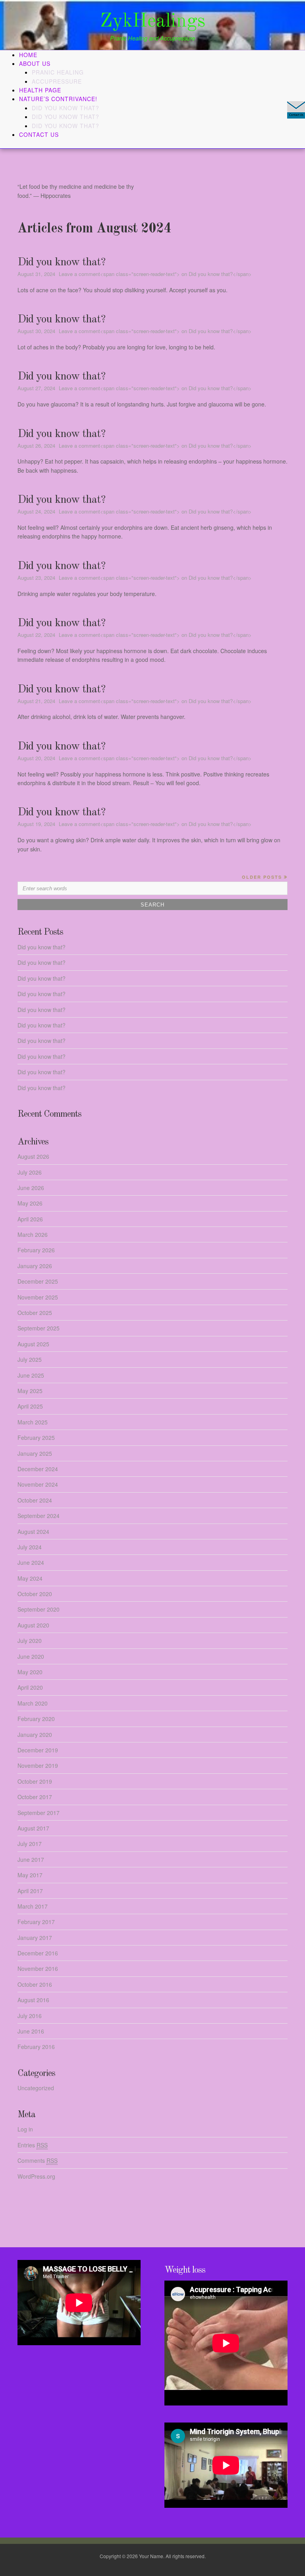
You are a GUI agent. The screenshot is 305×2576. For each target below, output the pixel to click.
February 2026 (36, 1250)
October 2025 (35, 1313)
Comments (38, 2160)
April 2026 (30, 1219)
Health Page (40, 90)
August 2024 (33, 1531)
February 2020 (36, 1719)
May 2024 (30, 1578)
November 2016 (38, 1968)
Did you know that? (66, 108)
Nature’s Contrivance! (58, 99)
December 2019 (38, 1750)
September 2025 (39, 1328)
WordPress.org (36, 2176)
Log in (25, 2129)
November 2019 (38, 1765)
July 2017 (30, 1844)
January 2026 (35, 1266)
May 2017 (30, 1875)
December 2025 (38, 1281)
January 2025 (35, 1453)
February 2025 (36, 1437)
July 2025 (30, 1359)
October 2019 (35, 1781)
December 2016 (38, 1953)
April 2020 (30, 1687)
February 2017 (36, 1922)
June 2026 (31, 1188)
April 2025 (30, 1406)
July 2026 (30, 1172)
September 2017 (39, 1813)
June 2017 (31, 1859)
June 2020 (31, 1656)
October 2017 (35, 1797)
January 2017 (35, 1938)
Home (28, 55)
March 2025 (33, 1422)
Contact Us (39, 134)
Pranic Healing (58, 72)
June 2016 (31, 2031)
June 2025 (31, 1375)
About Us (35, 63)
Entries (33, 2145)
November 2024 (38, 1484)
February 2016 (36, 2047)
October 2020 (35, 1594)
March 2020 (33, 1703)
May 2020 (30, 1672)
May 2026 (30, 1203)
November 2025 (38, 1297)
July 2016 (30, 2016)
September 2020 (39, 1609)
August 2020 (33, 1625)
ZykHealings (153, 21)
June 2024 (31, 1562)
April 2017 (30, 1891)
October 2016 (35, 1984)
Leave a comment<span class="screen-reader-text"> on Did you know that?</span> (155, 274)
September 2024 (39, 1516)
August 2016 (33, 2000)
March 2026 (33, 1234)
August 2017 (33, 1828)
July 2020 (30, 1641)
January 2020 (35, 1735)
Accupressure (57, 81)
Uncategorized (36, 2088)
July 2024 (30, 1547)
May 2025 (30, 1391)
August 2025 (33, 1344)
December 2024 (38, 1469)
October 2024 (35, 1500)
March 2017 (33, 1906)
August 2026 (33, 1156)
